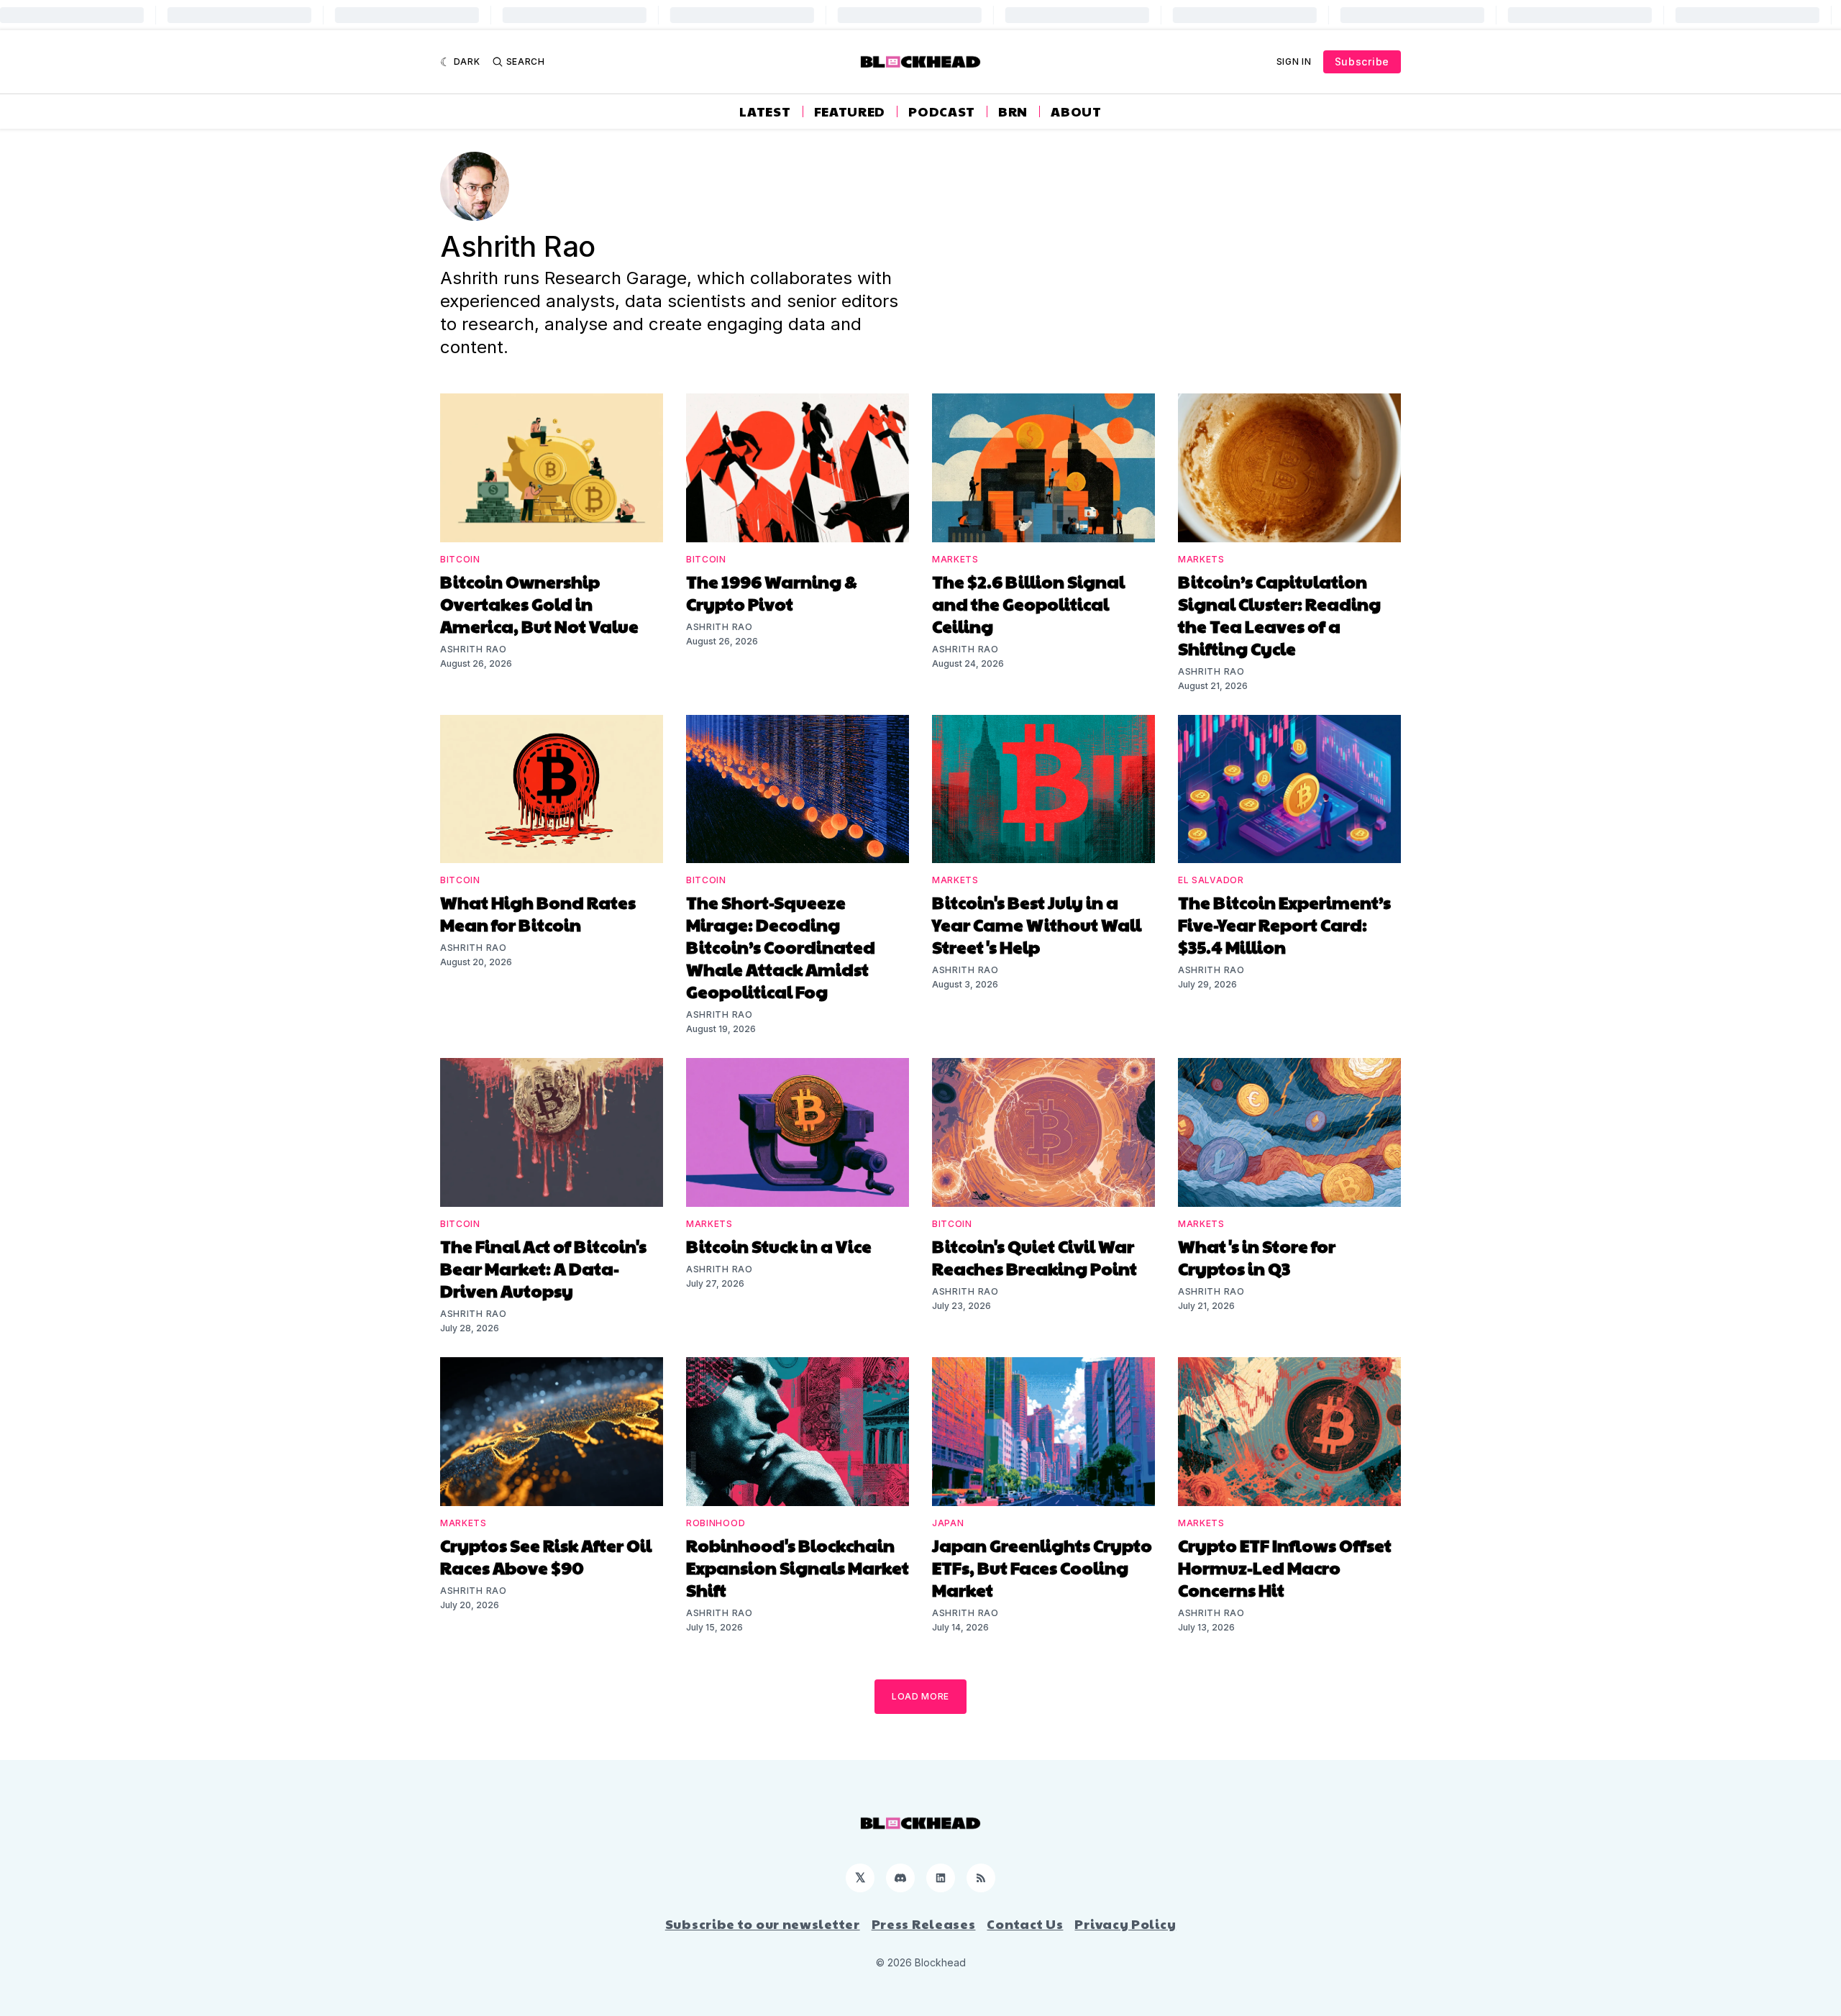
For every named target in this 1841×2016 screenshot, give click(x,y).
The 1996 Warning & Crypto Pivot (772, 592)
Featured (850, 111)
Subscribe (1362, 61)
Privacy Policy (1125, 1924)
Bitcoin (460, 559)
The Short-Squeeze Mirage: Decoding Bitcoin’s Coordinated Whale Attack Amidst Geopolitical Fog (781, 947)
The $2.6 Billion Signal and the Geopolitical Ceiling (1028, 603)
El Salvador (1211, 880)
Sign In (1294, 61)
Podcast (942, 111)
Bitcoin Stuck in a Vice (779, 1246)
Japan (948, 1523)
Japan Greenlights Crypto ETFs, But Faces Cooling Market (1042, 1567)
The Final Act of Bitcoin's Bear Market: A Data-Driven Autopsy (543, 1268)
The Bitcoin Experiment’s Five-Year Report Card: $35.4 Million (1284, 924)
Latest (765, 111)
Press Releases (924, 1924)
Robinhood (716, 1523)
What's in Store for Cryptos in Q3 (1257, 1257)
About (1076, 111)
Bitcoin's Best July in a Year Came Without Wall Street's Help (1037, 924)
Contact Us (1025, 1924)
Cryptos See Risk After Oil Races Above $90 (546, 1556)
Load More (920, 1696)
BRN (1013, 111)
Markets (955, 559)
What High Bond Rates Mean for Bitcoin (538, 913)
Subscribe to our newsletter (763, 1924)
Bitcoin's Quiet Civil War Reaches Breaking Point (1034, 1257)
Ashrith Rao (474, 649)
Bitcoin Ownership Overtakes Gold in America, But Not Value (539, 603)
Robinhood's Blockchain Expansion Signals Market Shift (798, 1567)
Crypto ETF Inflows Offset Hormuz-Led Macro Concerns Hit (1285, 1567)
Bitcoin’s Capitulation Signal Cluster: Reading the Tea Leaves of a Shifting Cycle (1279, 615)
